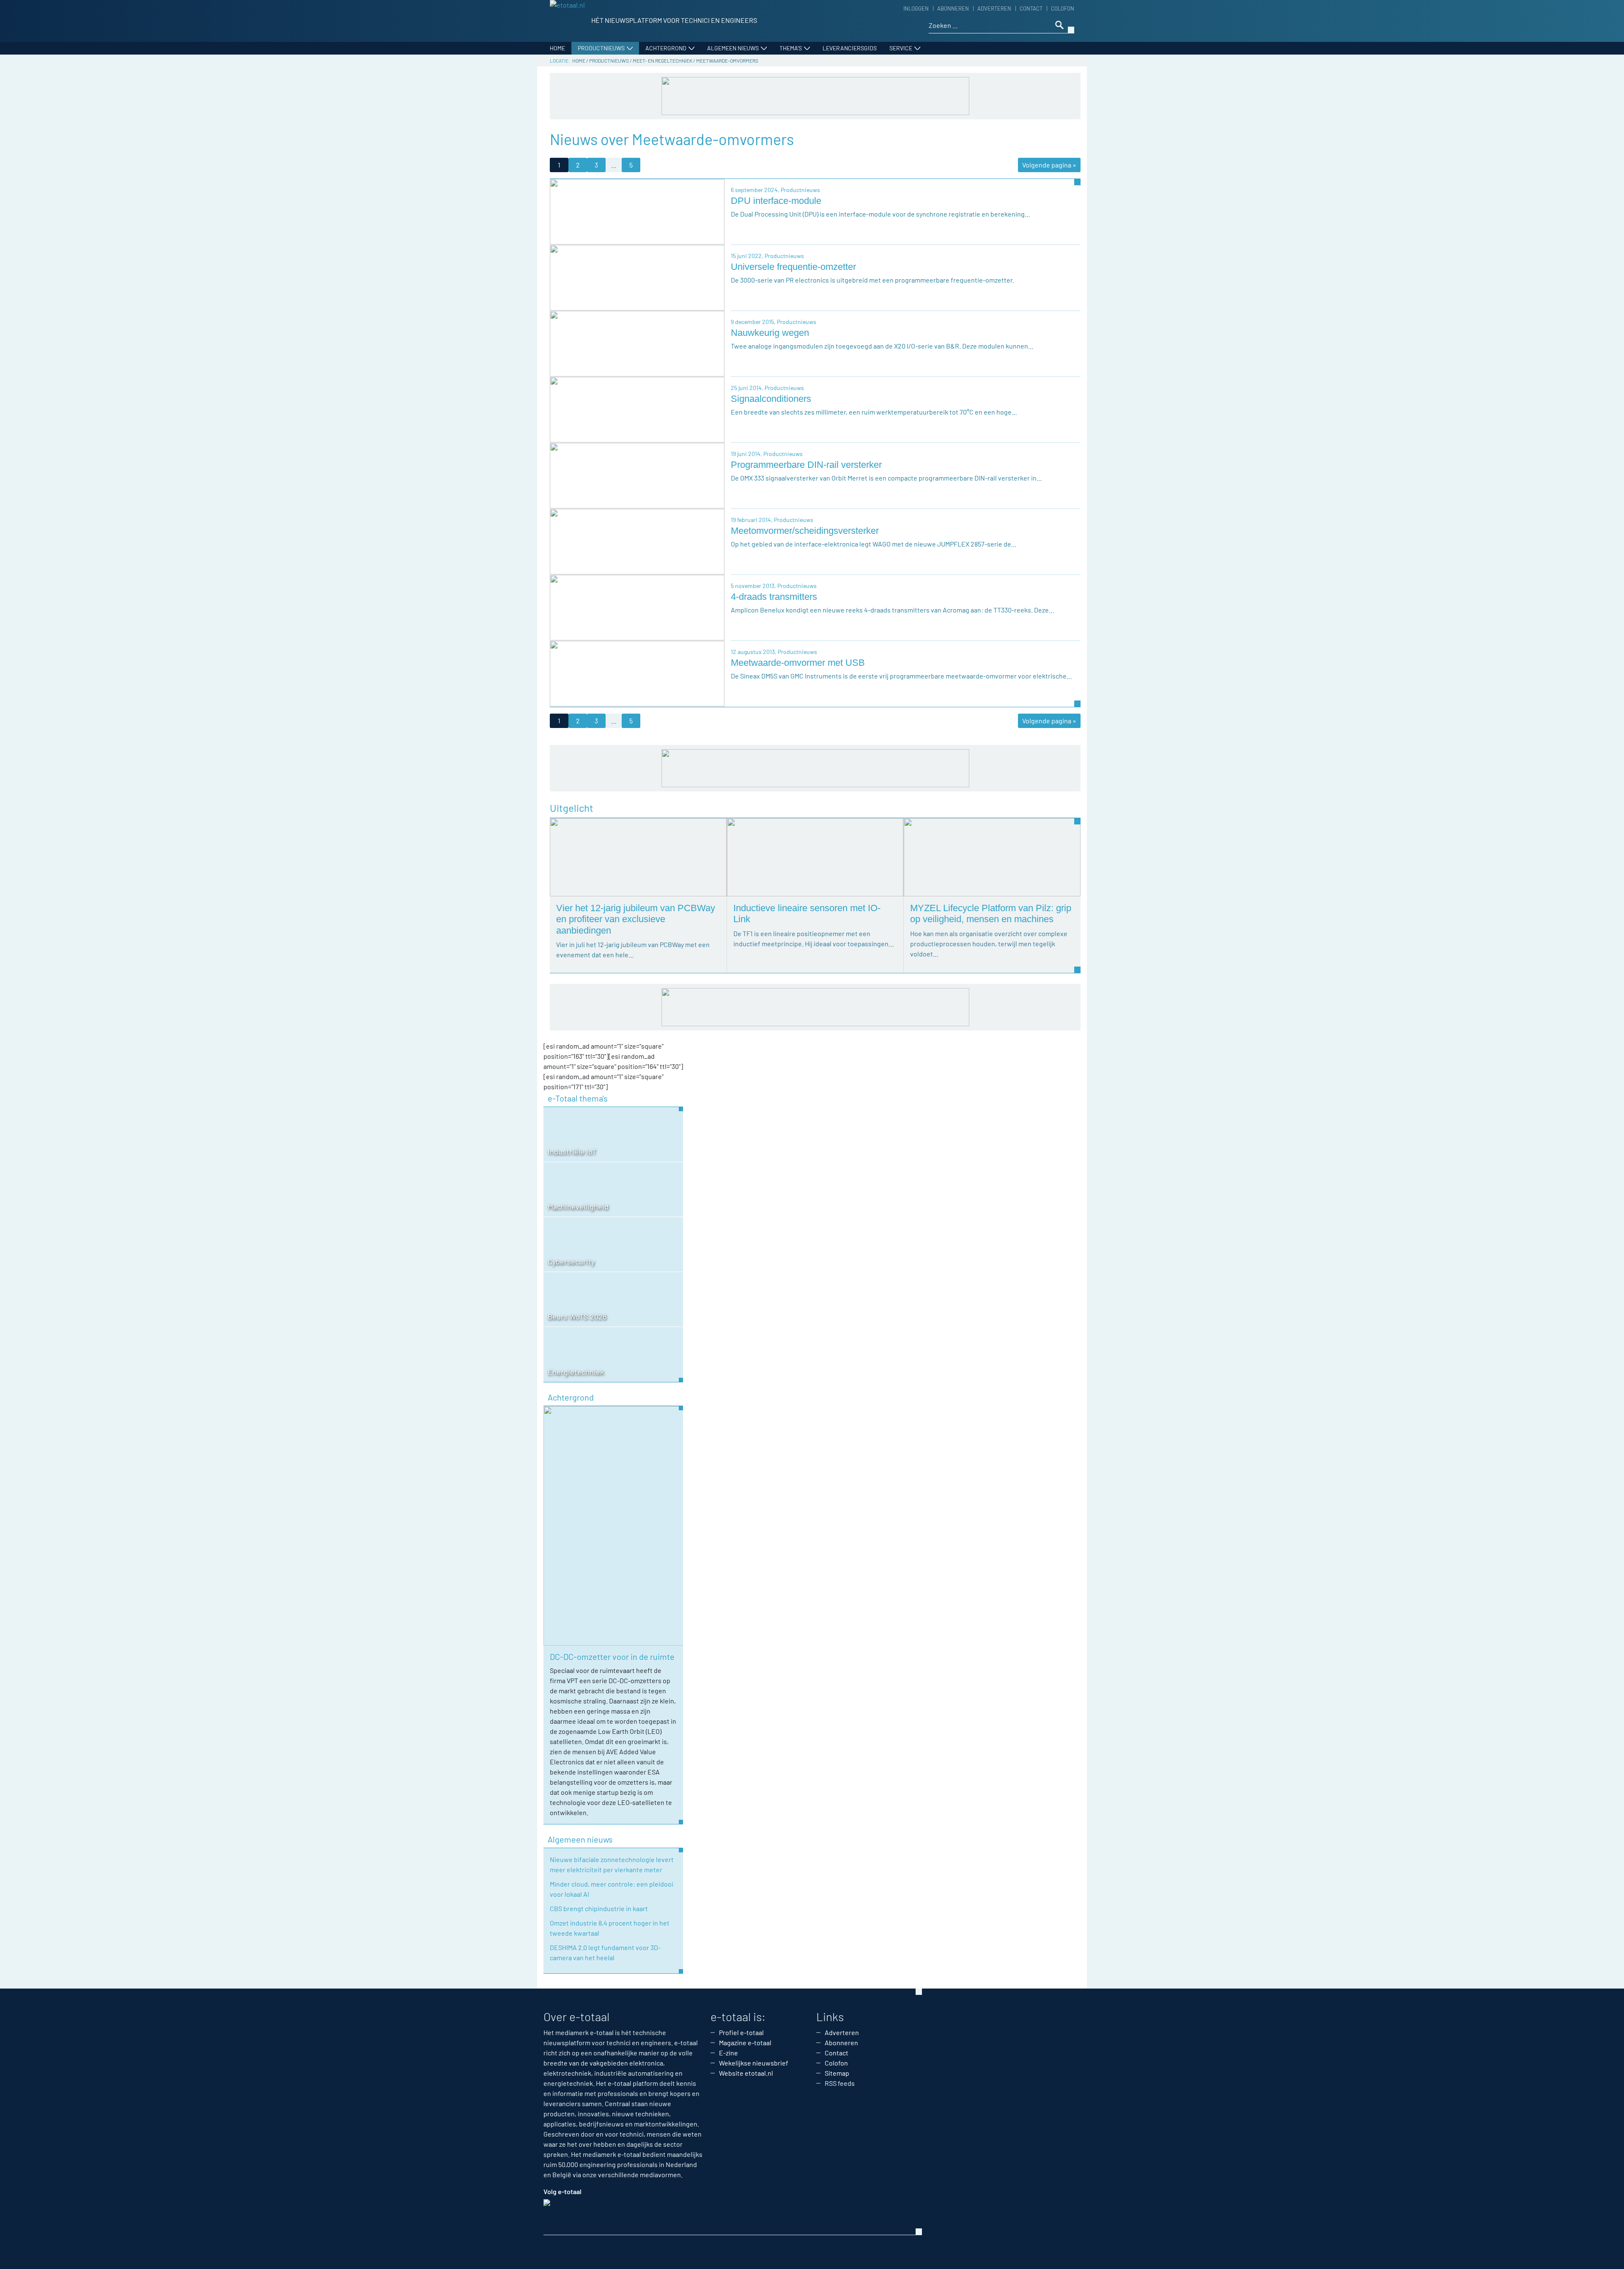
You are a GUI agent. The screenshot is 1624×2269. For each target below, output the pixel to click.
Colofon (1063, 8)
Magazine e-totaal (745, 2042)
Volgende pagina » (1049, 165)
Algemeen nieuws (733, 48)
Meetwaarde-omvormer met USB (798, 663)
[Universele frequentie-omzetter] (637, 277)
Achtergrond (666, 48)
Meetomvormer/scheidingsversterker (805, 531)
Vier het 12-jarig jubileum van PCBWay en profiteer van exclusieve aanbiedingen (636, 919)
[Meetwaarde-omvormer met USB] (637, 673)
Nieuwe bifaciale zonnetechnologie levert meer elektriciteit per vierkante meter (612, 1864)
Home (557, 48)
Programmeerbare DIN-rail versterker (806, 465)
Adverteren (994, 8)
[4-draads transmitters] (637, 607)
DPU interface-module (776, 201)
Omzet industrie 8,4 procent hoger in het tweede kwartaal (610, 1928)
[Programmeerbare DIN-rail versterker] (637, 475)
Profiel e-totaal (741, 2032)
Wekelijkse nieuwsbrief (754, 2063)
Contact (1031, 8)
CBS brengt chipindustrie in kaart (599, 1908)
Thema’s (791, 48)
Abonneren (953, 8)
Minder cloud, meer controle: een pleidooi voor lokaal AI (612, 1889)
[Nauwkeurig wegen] (637, 343)
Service (901, 48)
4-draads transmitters (774, 597)
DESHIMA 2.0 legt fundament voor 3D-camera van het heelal (605, 1952)
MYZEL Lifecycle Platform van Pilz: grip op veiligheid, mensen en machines (991, 913)
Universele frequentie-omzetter (793, 267)
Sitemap (837, 2073)
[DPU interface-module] (637, 211)
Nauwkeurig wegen (770, 333)
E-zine (728, 2053)
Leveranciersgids (850, 48)
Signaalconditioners (771, 399)
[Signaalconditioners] (637, 409)
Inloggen (916, 8)
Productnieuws (601, 48)
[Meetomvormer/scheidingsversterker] (637, 541)
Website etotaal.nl (746, 2073)
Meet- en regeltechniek (662, 60)
